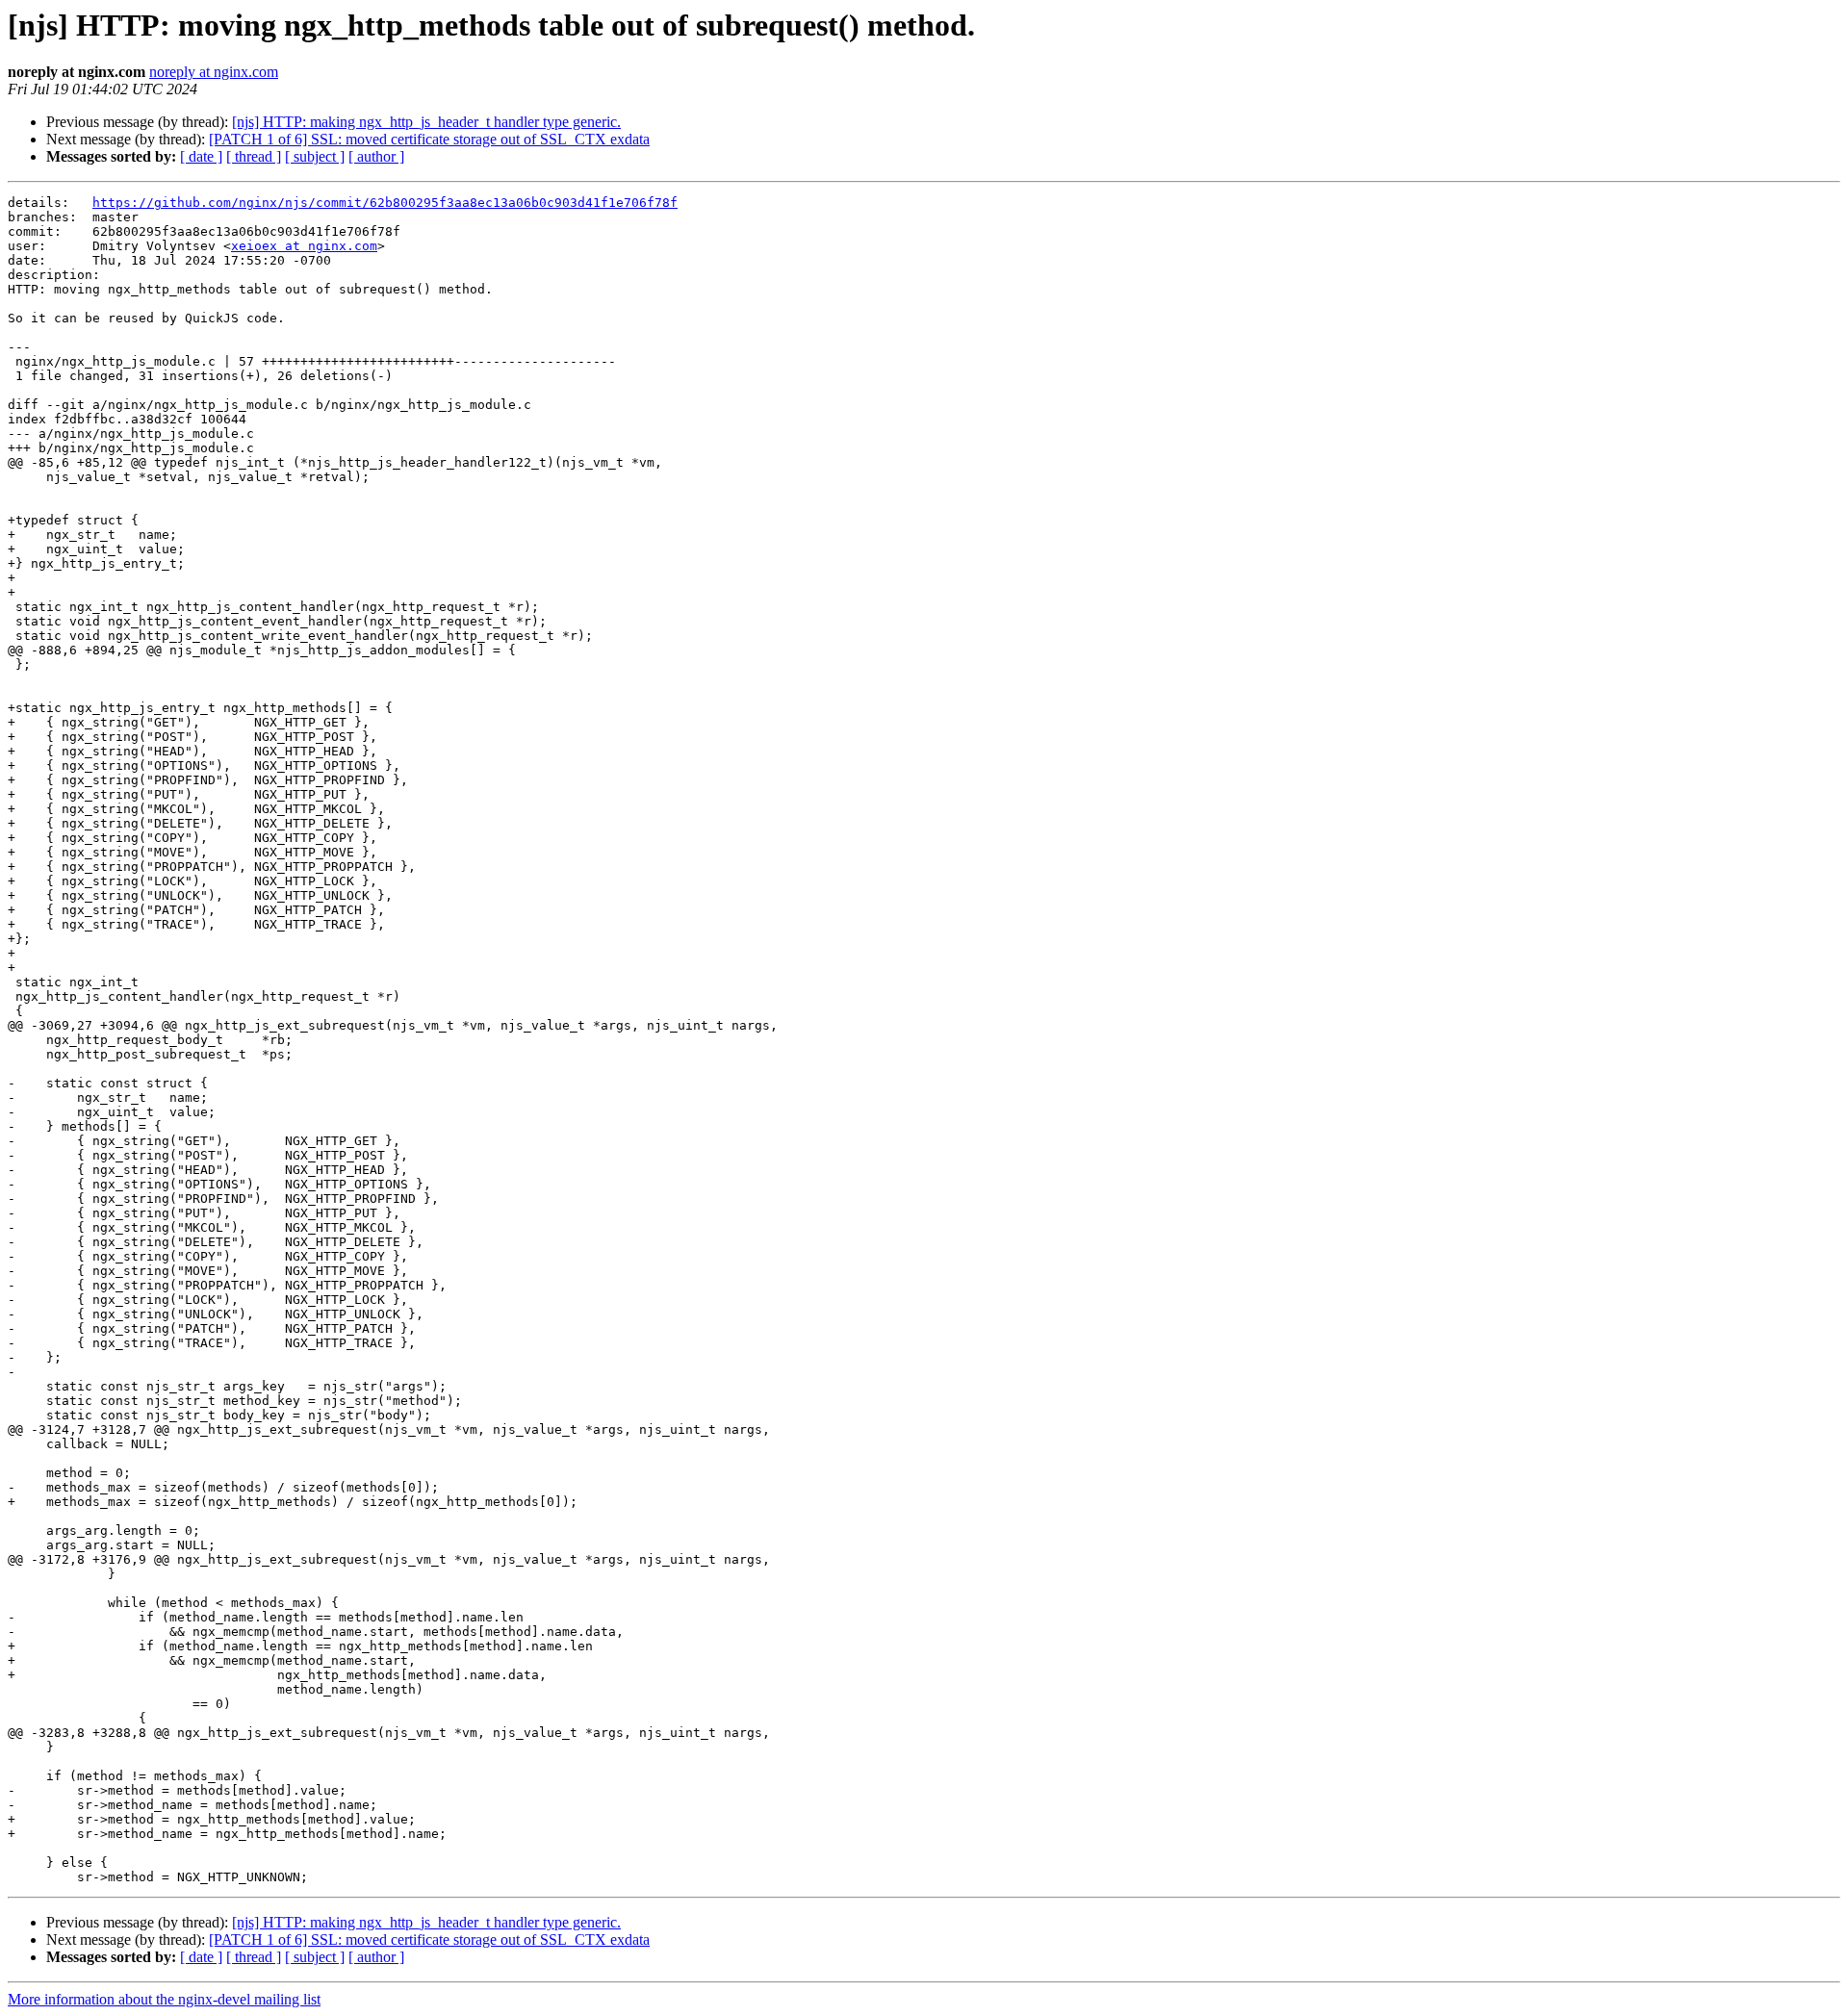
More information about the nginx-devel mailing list (164, 1999)
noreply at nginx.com (214, 72)
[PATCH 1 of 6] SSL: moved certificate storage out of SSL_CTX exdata (429, 139)
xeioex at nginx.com (304, 246)
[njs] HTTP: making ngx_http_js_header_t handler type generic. (426, 122)
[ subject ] (315, 156)
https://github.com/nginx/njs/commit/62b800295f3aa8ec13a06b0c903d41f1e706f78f (385, 203)
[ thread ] (254, 156)
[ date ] (201, 156)
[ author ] (376, 156)
